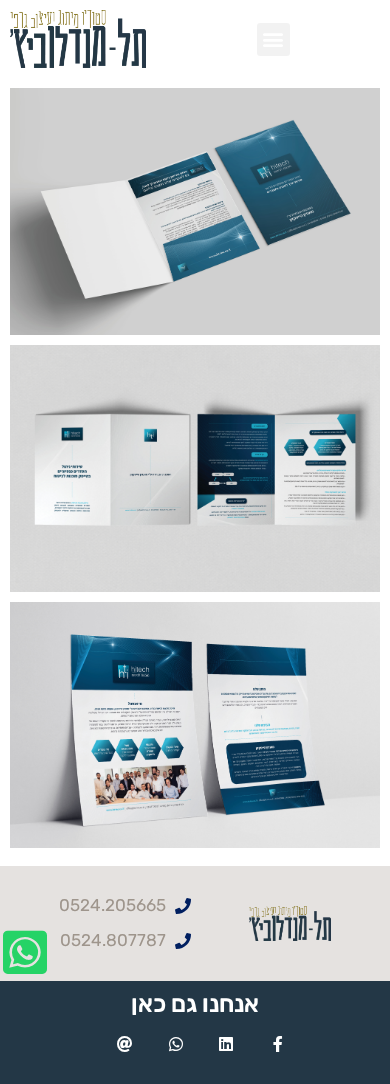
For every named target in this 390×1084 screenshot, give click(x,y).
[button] (273, 39)
